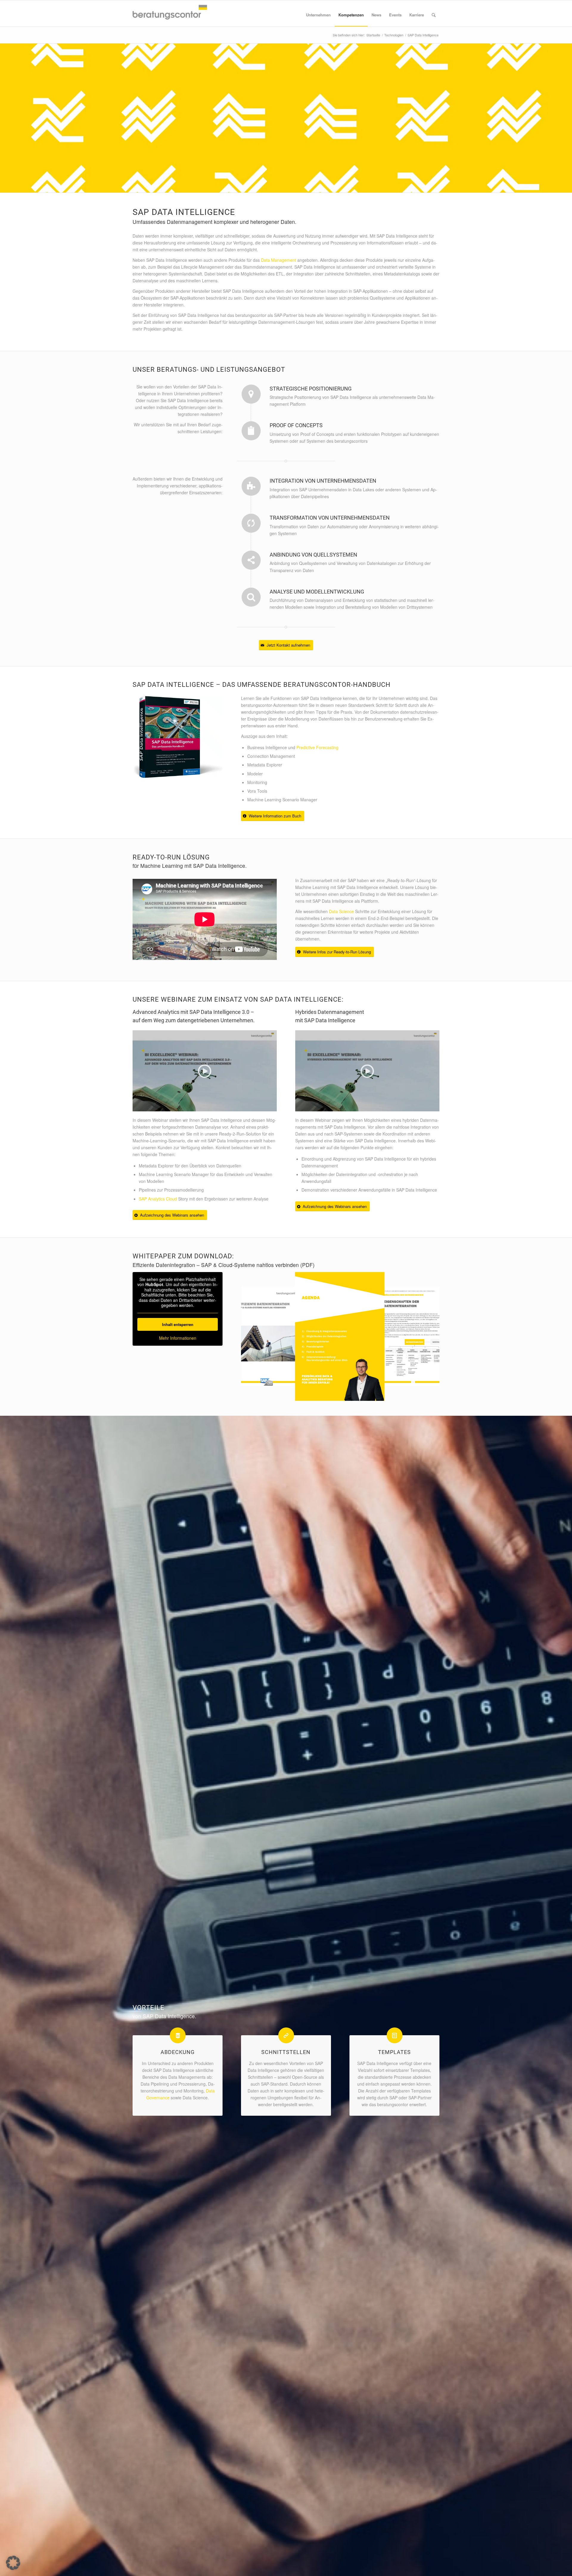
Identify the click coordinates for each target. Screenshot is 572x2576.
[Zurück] (254, 1336)
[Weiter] (426, 1336)
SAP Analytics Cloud (158, 1199)
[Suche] (434, 15)
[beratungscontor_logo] (170, 13)
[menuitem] (318, 15)
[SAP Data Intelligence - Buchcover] (178, 738)
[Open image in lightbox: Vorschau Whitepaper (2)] (295, 1379)
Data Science (341, 911)
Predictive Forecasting (317, 747)
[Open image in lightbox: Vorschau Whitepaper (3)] (376, 1392)
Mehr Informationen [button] (178, 1338)
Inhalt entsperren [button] (178, 1324)
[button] (13, 2563)
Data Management (279, 260)
